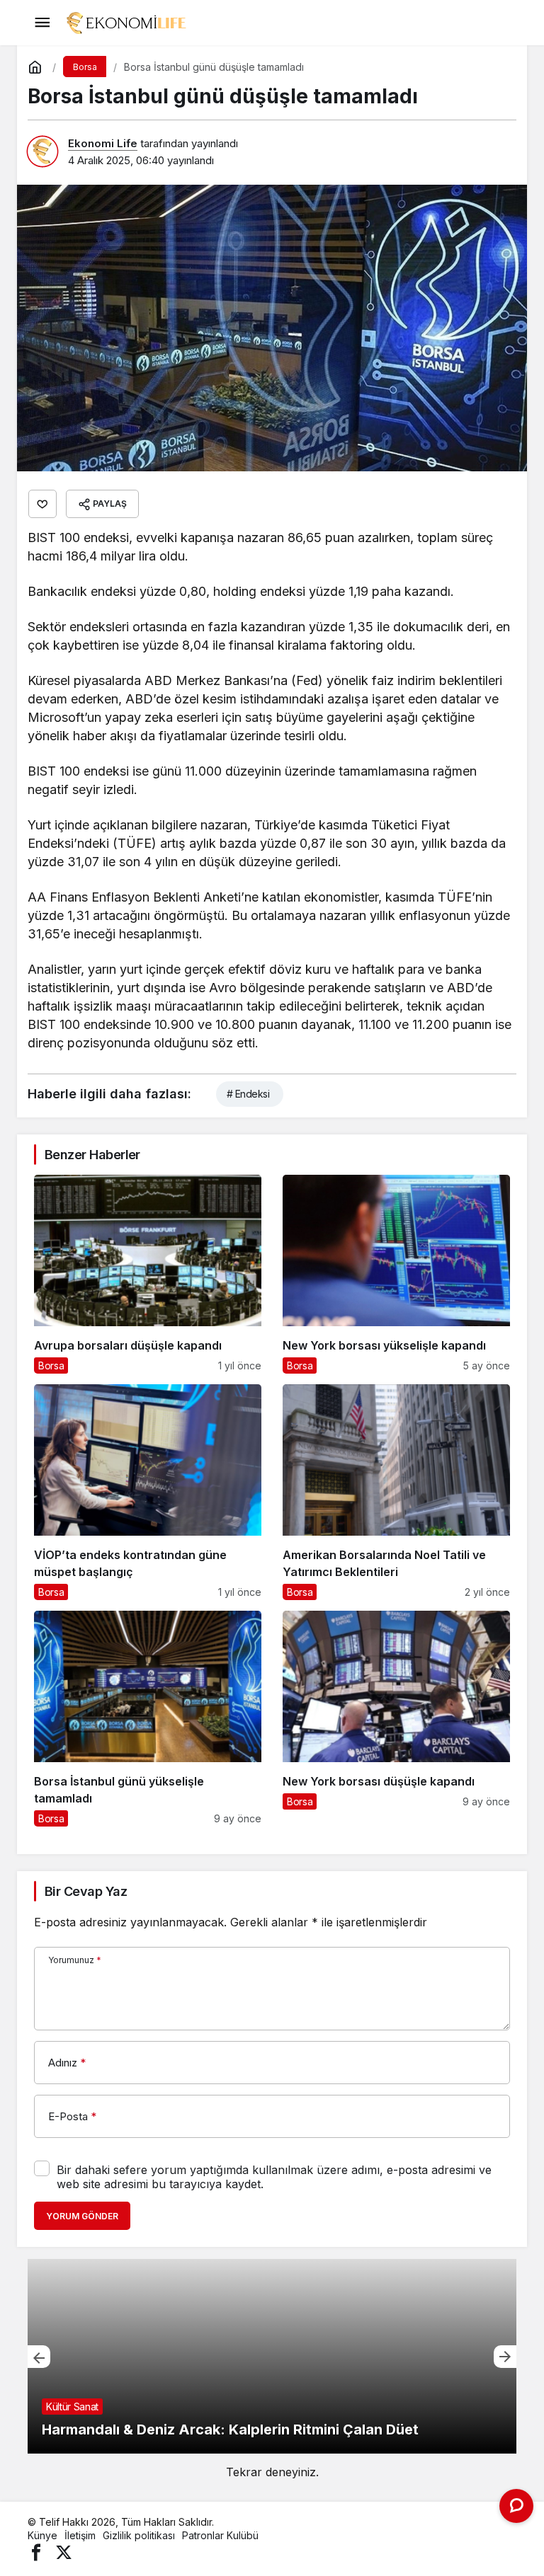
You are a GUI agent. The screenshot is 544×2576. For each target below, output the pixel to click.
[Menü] (42, 23)
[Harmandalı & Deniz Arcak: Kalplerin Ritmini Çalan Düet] (272, 2356)
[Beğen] (42, 504)
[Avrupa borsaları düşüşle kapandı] (148, 1274)
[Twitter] (64, 2552)
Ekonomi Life (103, 143)
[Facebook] (36, 2552)
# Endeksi (248, 1094)
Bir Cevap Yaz (86, 1891)
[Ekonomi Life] (125, 21)
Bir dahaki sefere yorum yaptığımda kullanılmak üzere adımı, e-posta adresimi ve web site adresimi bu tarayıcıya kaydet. (274, 2177)
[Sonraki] (505, 2357)
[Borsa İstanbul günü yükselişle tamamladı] (148, 1719)
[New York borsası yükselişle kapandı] (396, 1274)
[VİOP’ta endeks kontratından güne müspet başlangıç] (148, 1492)
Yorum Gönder (82, 2216)
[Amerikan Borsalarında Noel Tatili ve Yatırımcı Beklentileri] (396, 1492)
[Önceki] (39, 2357)
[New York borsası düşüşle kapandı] (396, 1719)
